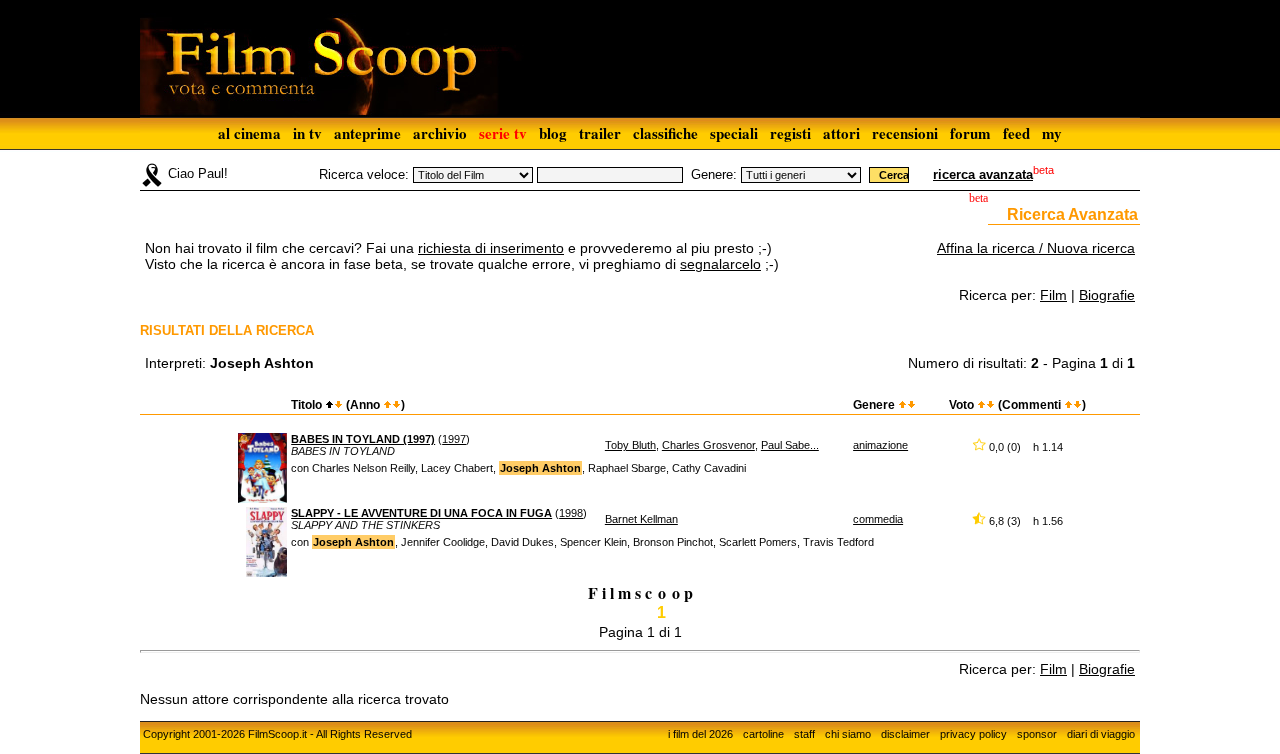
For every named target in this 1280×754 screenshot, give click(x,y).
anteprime (367, 133)
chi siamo (848, 734)
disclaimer (905, 734)
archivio (440, 133)
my (1052, 133)
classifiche (665, 133)
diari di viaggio (1101, 734)
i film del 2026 (700, 734)
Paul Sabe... (790, 445)
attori (841, 133)
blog (553, 133)
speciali (734, 133)
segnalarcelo (720, 264)
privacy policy (973, 734)
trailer (600, 133)
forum (970, 133)
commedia (878, 519)
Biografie (1107, 295)
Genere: (714, 174)
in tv (307, 133)
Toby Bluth (630, 445)
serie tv (503, 133)
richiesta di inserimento (491, 248)
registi (790, 133)
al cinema (249, 133)
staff (804, 734)
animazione (880, 445)
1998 (571, 513)
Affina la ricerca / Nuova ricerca (1036, 248)
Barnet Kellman (641, 519)
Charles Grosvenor (708, 445)
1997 (454, 439)
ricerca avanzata (983, 174)
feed (1016, 133)
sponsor (1037, 734)
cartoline (763, 734)
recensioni (905, 133)
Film (1053, 295)
